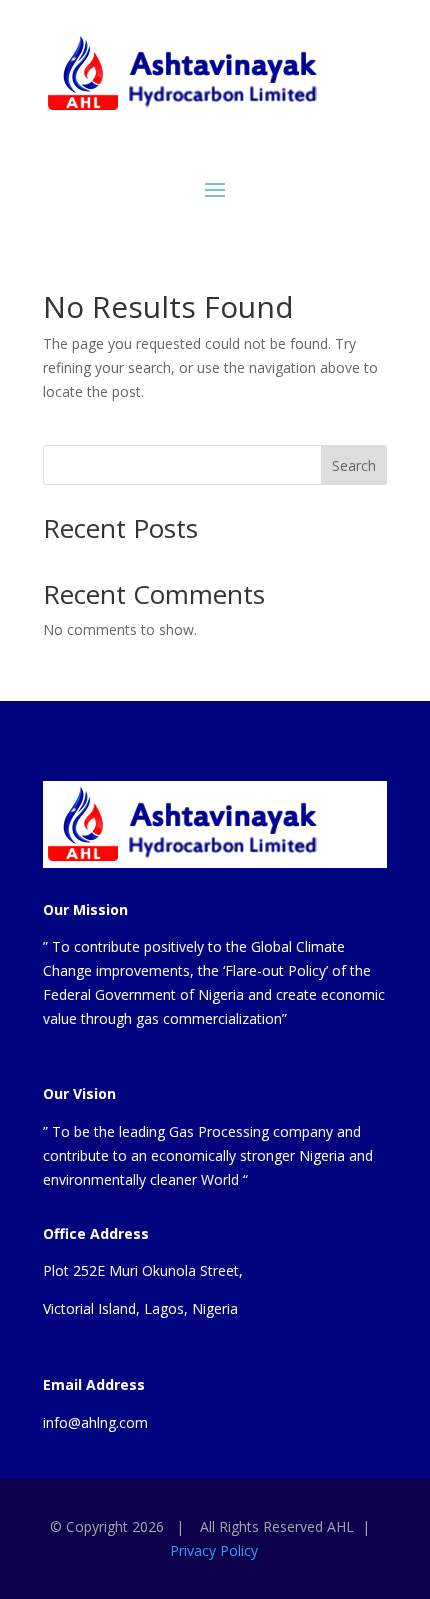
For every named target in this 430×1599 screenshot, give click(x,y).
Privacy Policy (214, 1550)
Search (354, 465)
